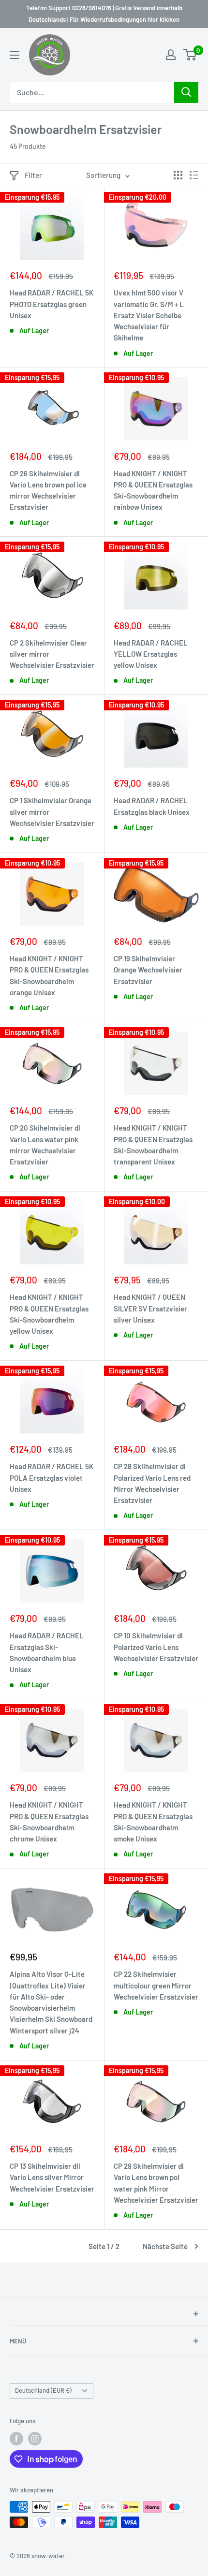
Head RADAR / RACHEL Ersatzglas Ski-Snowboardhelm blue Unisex (47, 1652)
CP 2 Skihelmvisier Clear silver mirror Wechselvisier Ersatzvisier (52, 654)
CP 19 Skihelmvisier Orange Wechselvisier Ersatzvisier (148, 970)
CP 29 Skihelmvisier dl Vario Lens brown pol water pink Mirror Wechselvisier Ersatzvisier (156, 2183)
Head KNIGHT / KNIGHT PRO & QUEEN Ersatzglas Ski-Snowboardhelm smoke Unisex (153, 1822)
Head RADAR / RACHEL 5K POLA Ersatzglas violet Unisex (52, 1478)
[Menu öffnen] (15, 55)
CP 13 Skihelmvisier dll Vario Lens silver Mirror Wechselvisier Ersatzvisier (52, 2177)
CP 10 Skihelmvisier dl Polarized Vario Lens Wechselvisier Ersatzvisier (156, 1647)
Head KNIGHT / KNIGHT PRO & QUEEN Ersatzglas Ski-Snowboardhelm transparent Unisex (153, 1145)
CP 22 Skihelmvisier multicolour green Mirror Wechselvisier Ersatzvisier (156, 1985)
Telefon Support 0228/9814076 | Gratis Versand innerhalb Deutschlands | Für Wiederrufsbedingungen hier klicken (104, 14)
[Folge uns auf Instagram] (35, 2439)
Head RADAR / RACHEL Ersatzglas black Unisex (152, 806)
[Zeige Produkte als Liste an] (194, 175)
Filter (33, 175)
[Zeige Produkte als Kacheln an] (178, 175)
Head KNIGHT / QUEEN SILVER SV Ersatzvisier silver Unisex (150, 1308)
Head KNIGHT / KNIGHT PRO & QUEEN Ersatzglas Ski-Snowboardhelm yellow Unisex (49, 1314)
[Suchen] (186, 92)
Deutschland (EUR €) (43, 2390)
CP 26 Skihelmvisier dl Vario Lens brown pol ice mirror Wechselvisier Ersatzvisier (48, 490)
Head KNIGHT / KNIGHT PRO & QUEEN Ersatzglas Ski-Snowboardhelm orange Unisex (49, 975)
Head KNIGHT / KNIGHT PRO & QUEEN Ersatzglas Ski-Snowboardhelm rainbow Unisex (153, 490)
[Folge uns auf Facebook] (16, 2439)
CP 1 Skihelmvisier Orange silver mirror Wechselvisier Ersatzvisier (52, 812)
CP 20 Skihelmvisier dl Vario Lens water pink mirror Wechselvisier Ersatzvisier (45, 1145)
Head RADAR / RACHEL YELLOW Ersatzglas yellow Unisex (151, 654)
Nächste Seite (165, 2246)
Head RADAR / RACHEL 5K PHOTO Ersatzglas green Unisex (52, 304)
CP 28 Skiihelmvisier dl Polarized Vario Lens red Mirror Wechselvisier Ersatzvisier (152, 1483)
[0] (190, 55)
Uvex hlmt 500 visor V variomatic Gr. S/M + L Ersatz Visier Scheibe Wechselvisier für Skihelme (149, 315)
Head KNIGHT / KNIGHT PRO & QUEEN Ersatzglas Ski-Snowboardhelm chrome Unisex (49, 1822)
